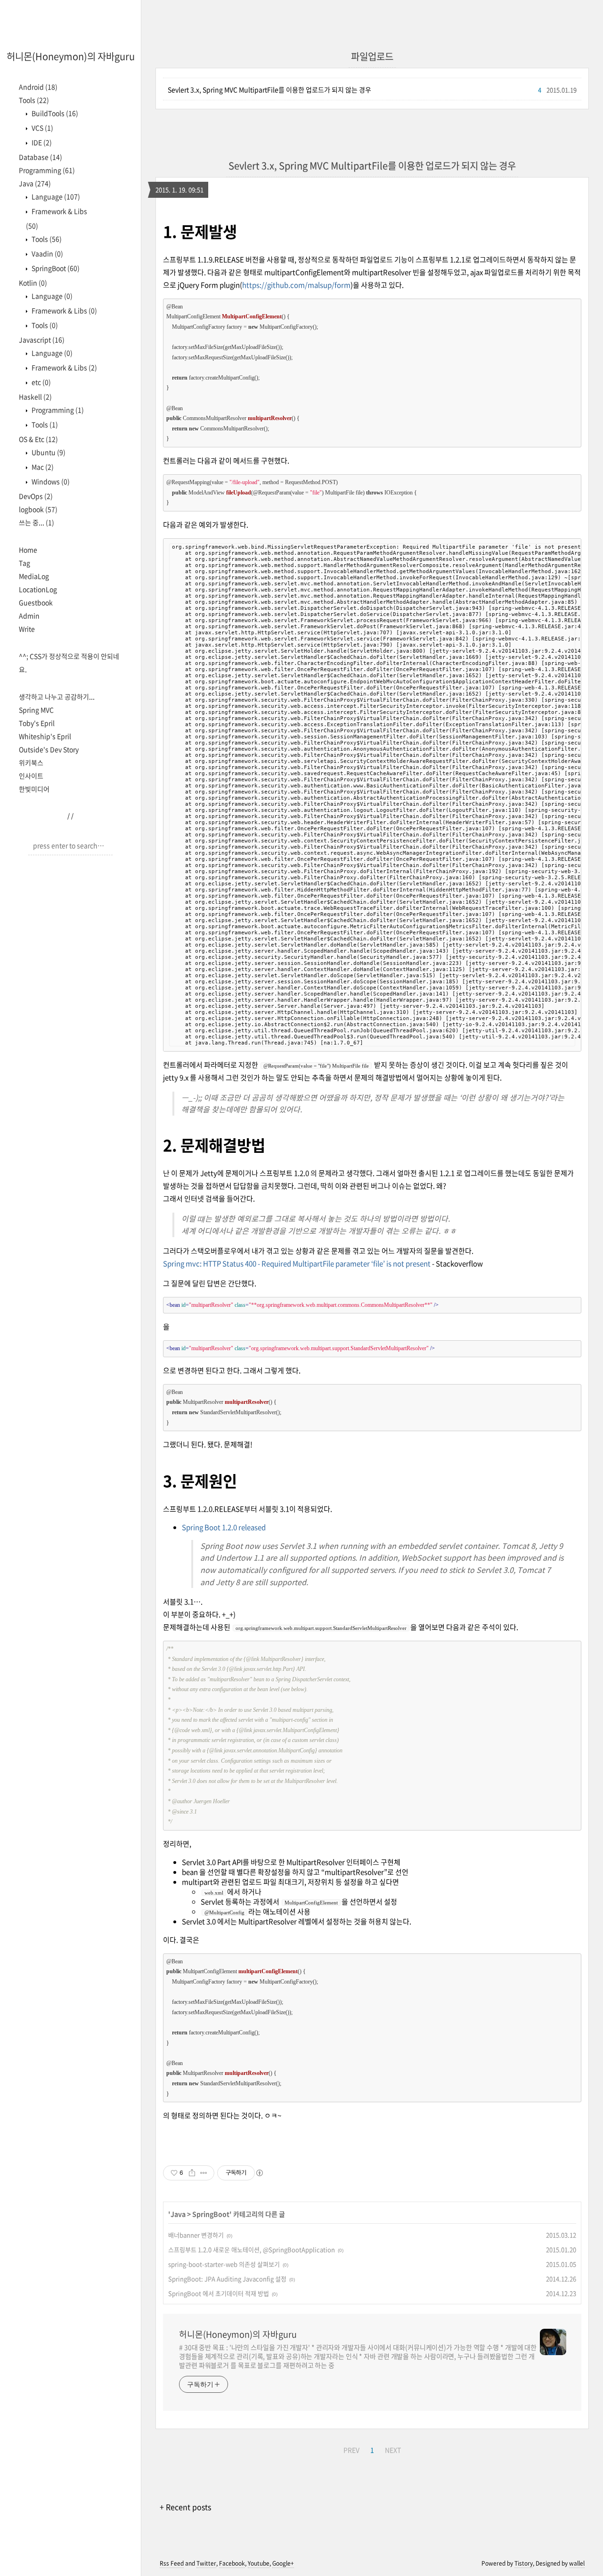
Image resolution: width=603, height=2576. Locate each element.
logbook (38, 509)
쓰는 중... (37, 522)
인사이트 (31, 776)
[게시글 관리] (204, 2173)
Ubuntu (48, 452)
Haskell (35, 397)
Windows (50, 481)
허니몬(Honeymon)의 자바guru (71, 56)
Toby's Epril (37, 723)
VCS (42, 128)
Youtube (259, 2563)
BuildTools (54, 113)
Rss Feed (172, 2563)
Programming (47, 170)
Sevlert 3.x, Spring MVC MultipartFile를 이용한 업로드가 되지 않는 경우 (269, 89)
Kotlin (33, 283)
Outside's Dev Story (49, 749)
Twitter (206, 2563)
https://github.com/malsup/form (296, 285)
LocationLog (38, 589)
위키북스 (31, 762)
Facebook (232, 2563)
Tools (34, 100)
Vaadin (47, 253)
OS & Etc (38, 439)
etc (41, 382)
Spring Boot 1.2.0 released (224, 1527)
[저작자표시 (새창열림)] (259, 2173)
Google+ (283, 2563)
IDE (41, 142)
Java (35, 183)
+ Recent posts (185, 2507)
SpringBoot (55, 268)
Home (28, 550)
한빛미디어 (34, 789)
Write (27, 629)
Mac (42, 467)
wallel (577, 2563)
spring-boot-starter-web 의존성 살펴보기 (224, 2264)
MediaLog (34, 576)
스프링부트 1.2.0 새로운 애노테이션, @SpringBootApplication (252, 2249)
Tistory (524, 2563)
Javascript (42, 340)
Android (38, 87)
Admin (29, 616)
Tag (24, 563)
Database (41, 157)
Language (55, 196)
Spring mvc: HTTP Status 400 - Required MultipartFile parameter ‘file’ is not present (297, 1264)
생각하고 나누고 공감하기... (57, 697)
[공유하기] (192, 2173)
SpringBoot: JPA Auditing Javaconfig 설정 (227, 2279)
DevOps (36, 496)
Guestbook (36, 602)
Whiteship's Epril (45, 736)
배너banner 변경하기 (196, 2235)
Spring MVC (36, 710)
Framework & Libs (64, 310)
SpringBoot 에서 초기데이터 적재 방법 (219, 2293)
